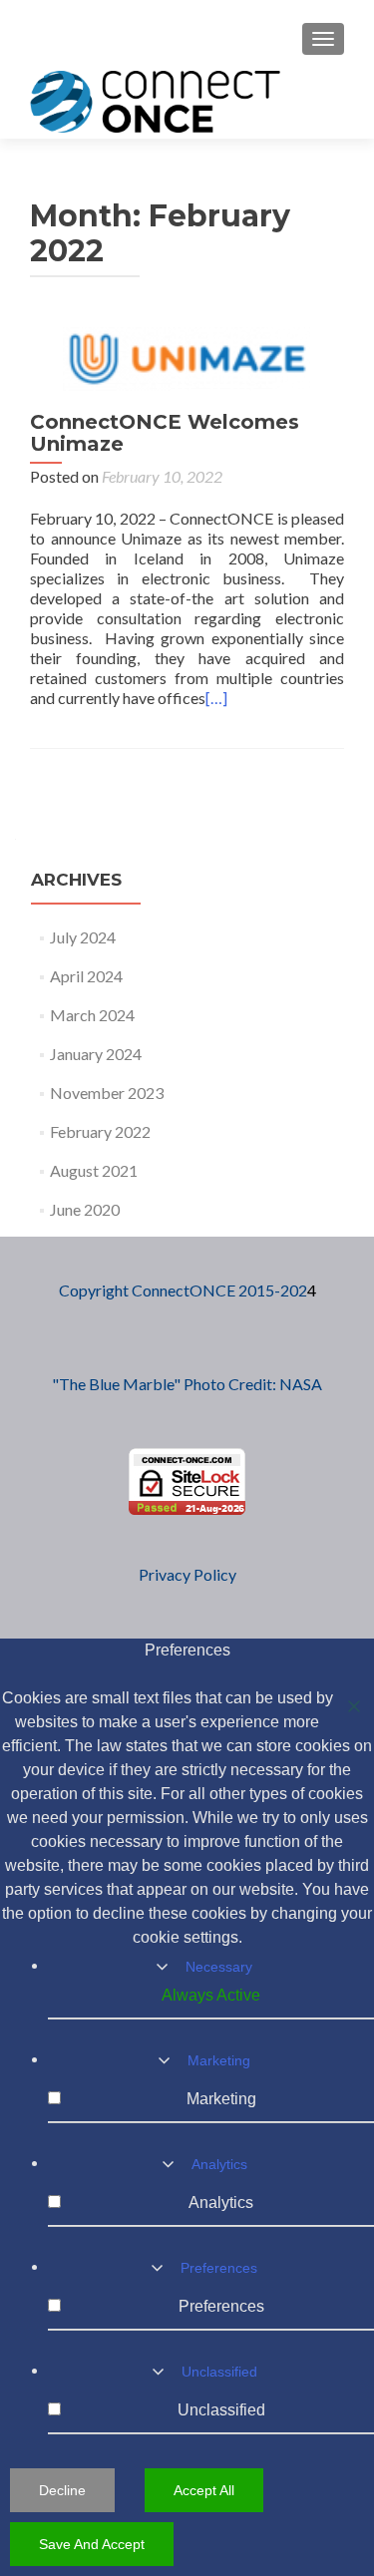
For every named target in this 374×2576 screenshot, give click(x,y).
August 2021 (94, 1170)
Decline (62, 2490)
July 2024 (83, 937)
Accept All (204, 2490)
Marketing (219, 2060)
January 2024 (96, 1054)
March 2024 (92, 1015)
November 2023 (107, 1093)
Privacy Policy (187, 1574)
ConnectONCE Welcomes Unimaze (165, 433)
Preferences (219, 2268)
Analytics (219, 2164)
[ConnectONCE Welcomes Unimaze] (187, 357)
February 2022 (100, 1131)
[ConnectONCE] (155, 101)
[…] (216, 698)
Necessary (219, 1967)
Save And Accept (92, 2544)
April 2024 (86, 976)
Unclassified (219, 2372)
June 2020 (85, 1209)
